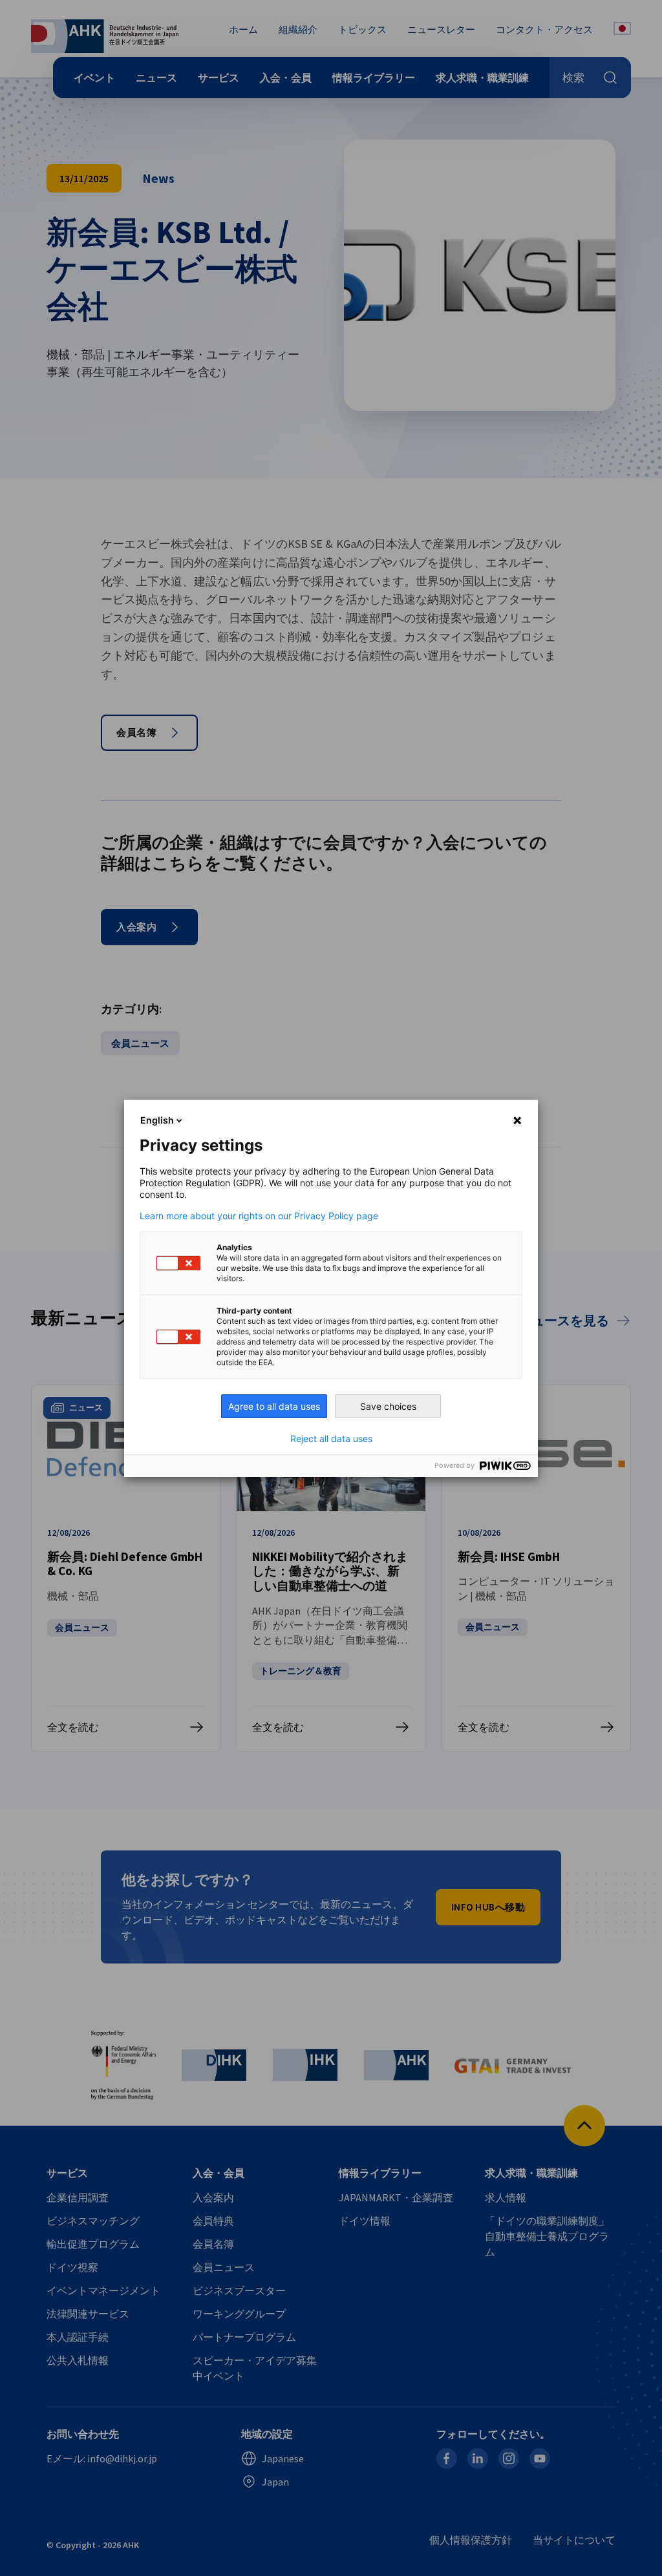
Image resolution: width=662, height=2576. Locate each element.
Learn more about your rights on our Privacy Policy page (259, 1216)
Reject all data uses (331, 1439)
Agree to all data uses (274, 1406)
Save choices (388, 1406)
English (157, 1120)
